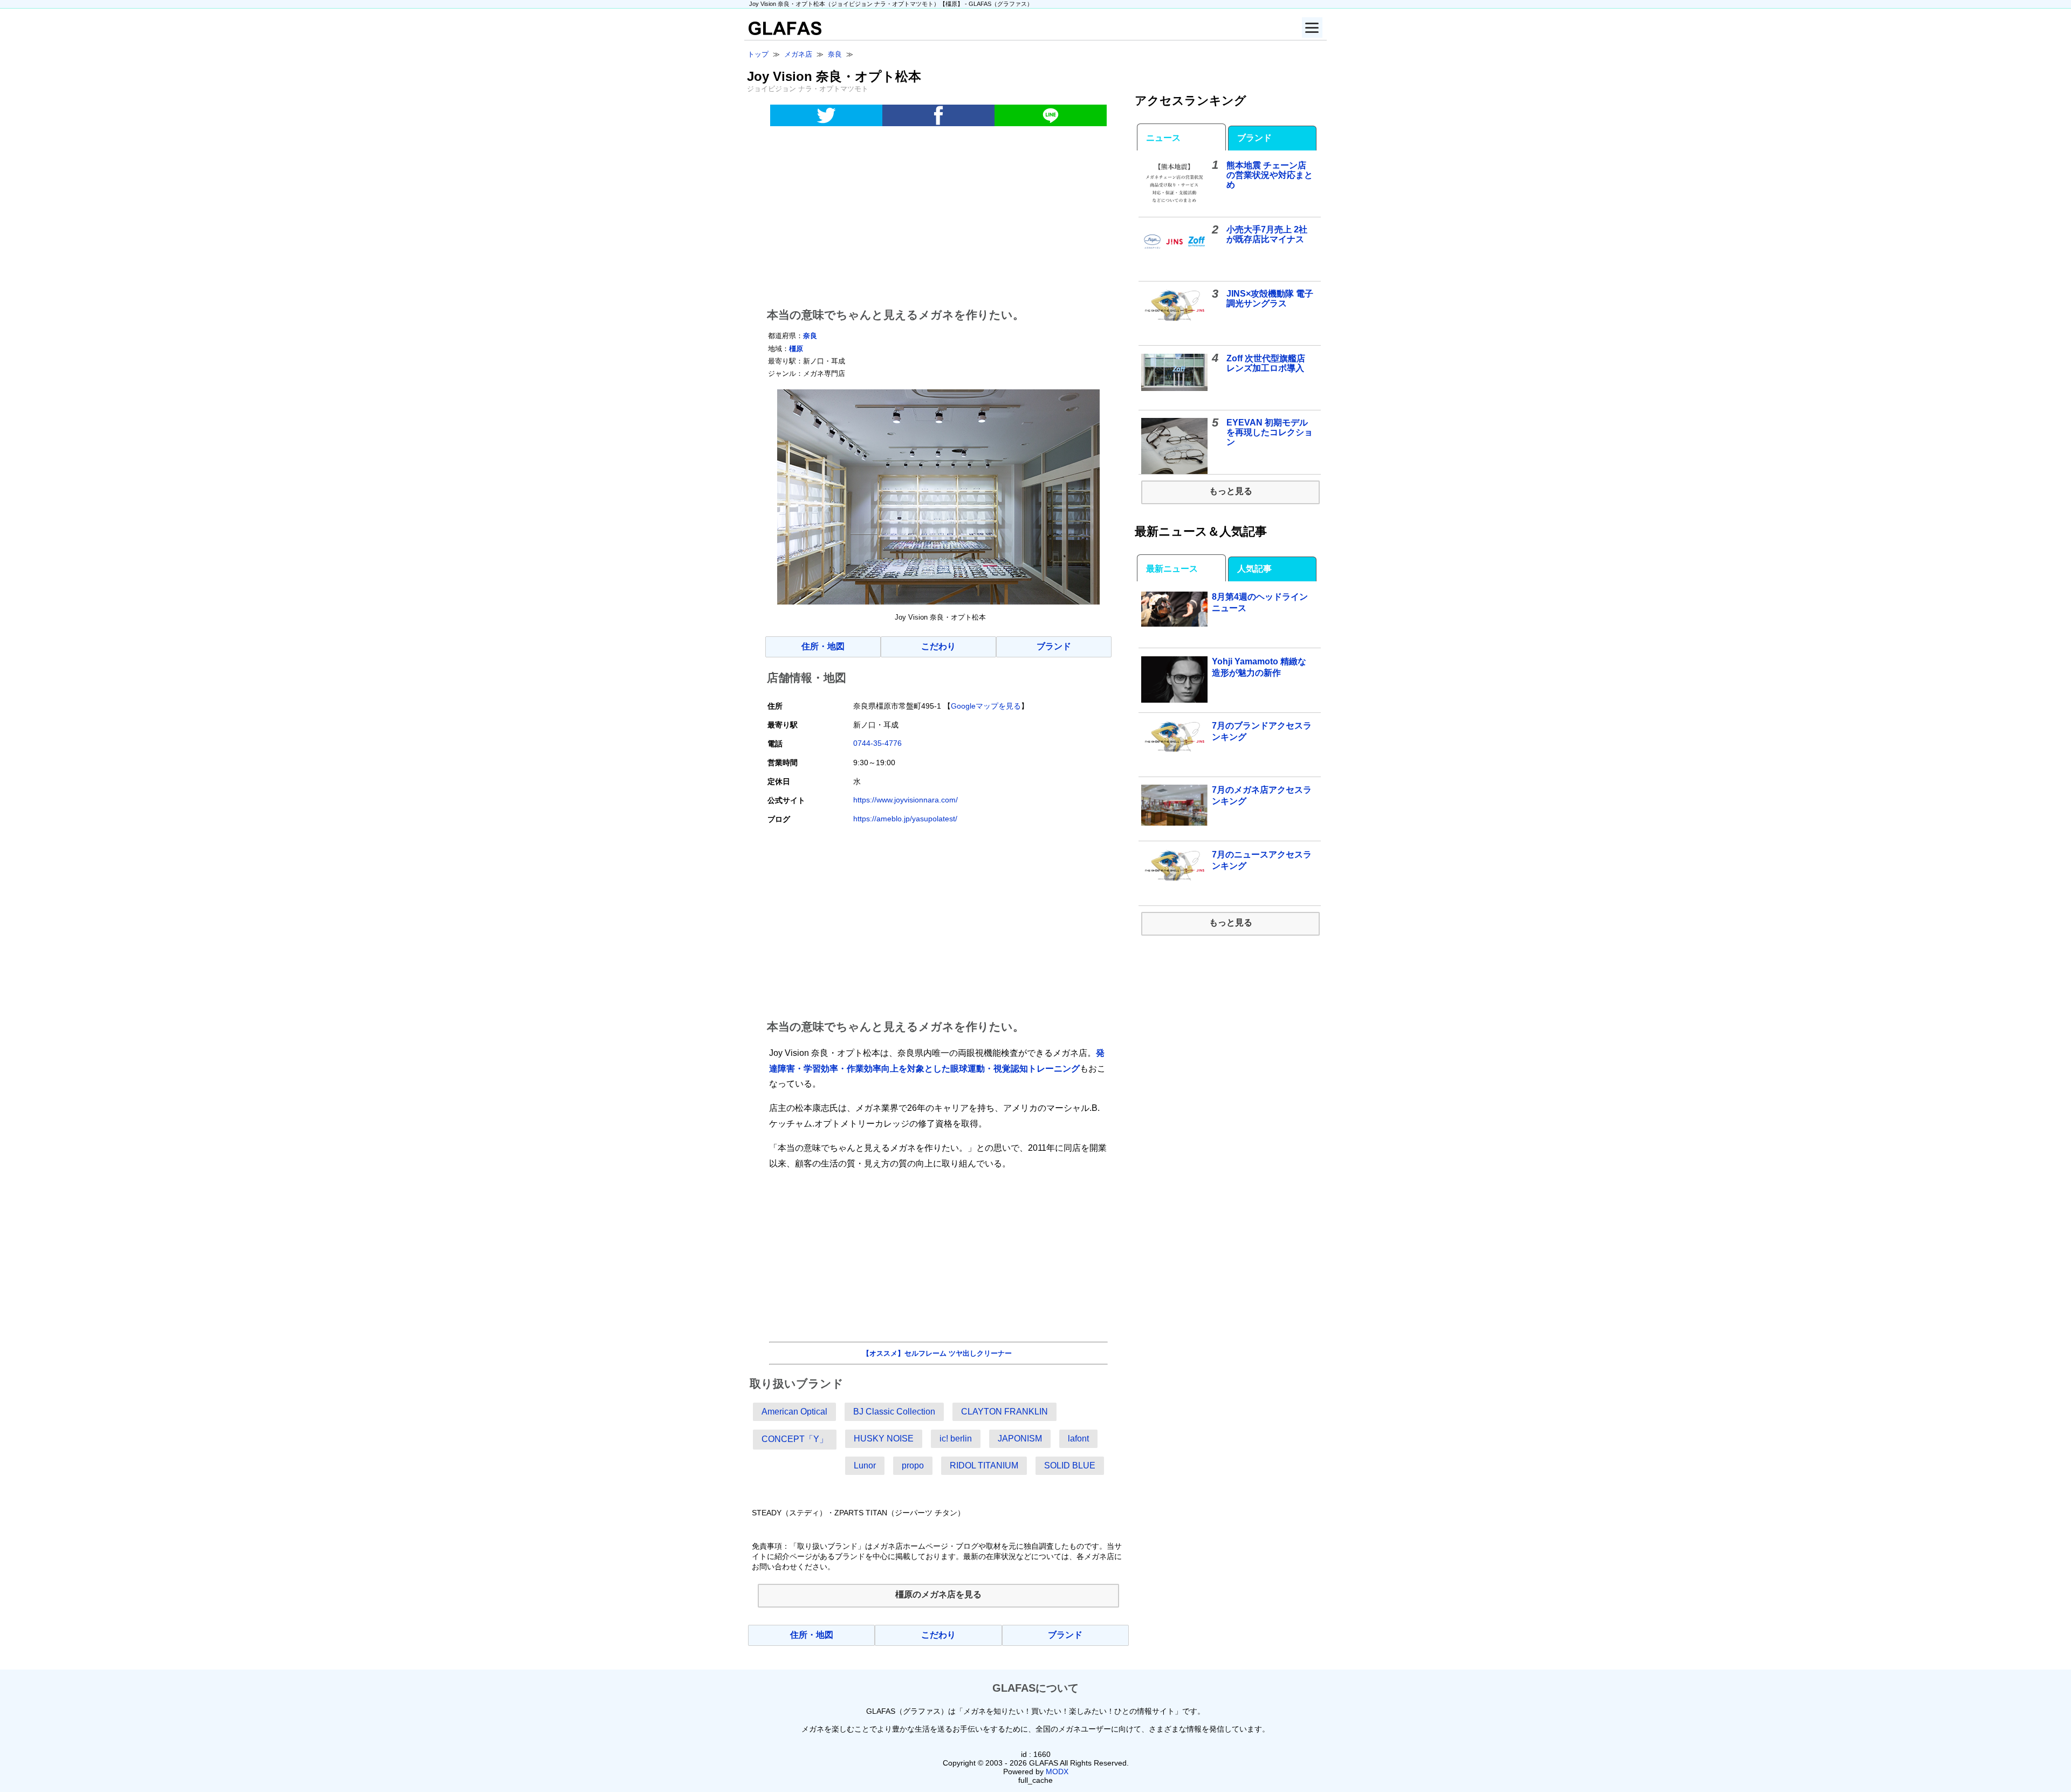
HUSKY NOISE (884, 1439)
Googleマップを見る (986, 706)
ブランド (1054, 646)
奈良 (810, 336)
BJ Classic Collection (894, 1412)
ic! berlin (956, 1439)
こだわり (938, 646)
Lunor (865, 1465)
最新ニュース (1172, 569)
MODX (1057, 1772)
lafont (1078, 1439)
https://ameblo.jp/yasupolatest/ (905, 819)
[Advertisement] (938, 219)
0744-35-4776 (877, 743)
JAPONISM (1020, 1439)
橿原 (796, 349)
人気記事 (1254, 569)
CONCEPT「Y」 (795, 1439)
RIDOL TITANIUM (984, 1465)
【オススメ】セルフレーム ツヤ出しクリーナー (937, 1353)
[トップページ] (783, 32)
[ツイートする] (826, 115)
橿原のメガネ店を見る (938, 1594)
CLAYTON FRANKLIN (1004, 1412)
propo (913, 1465)
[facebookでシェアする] (938, 115)
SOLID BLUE (1070, 1465)
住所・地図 (823, 646)
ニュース (1163, 138)
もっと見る (1231, 491)
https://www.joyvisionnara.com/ (906, 800)
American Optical (794, 1412)
